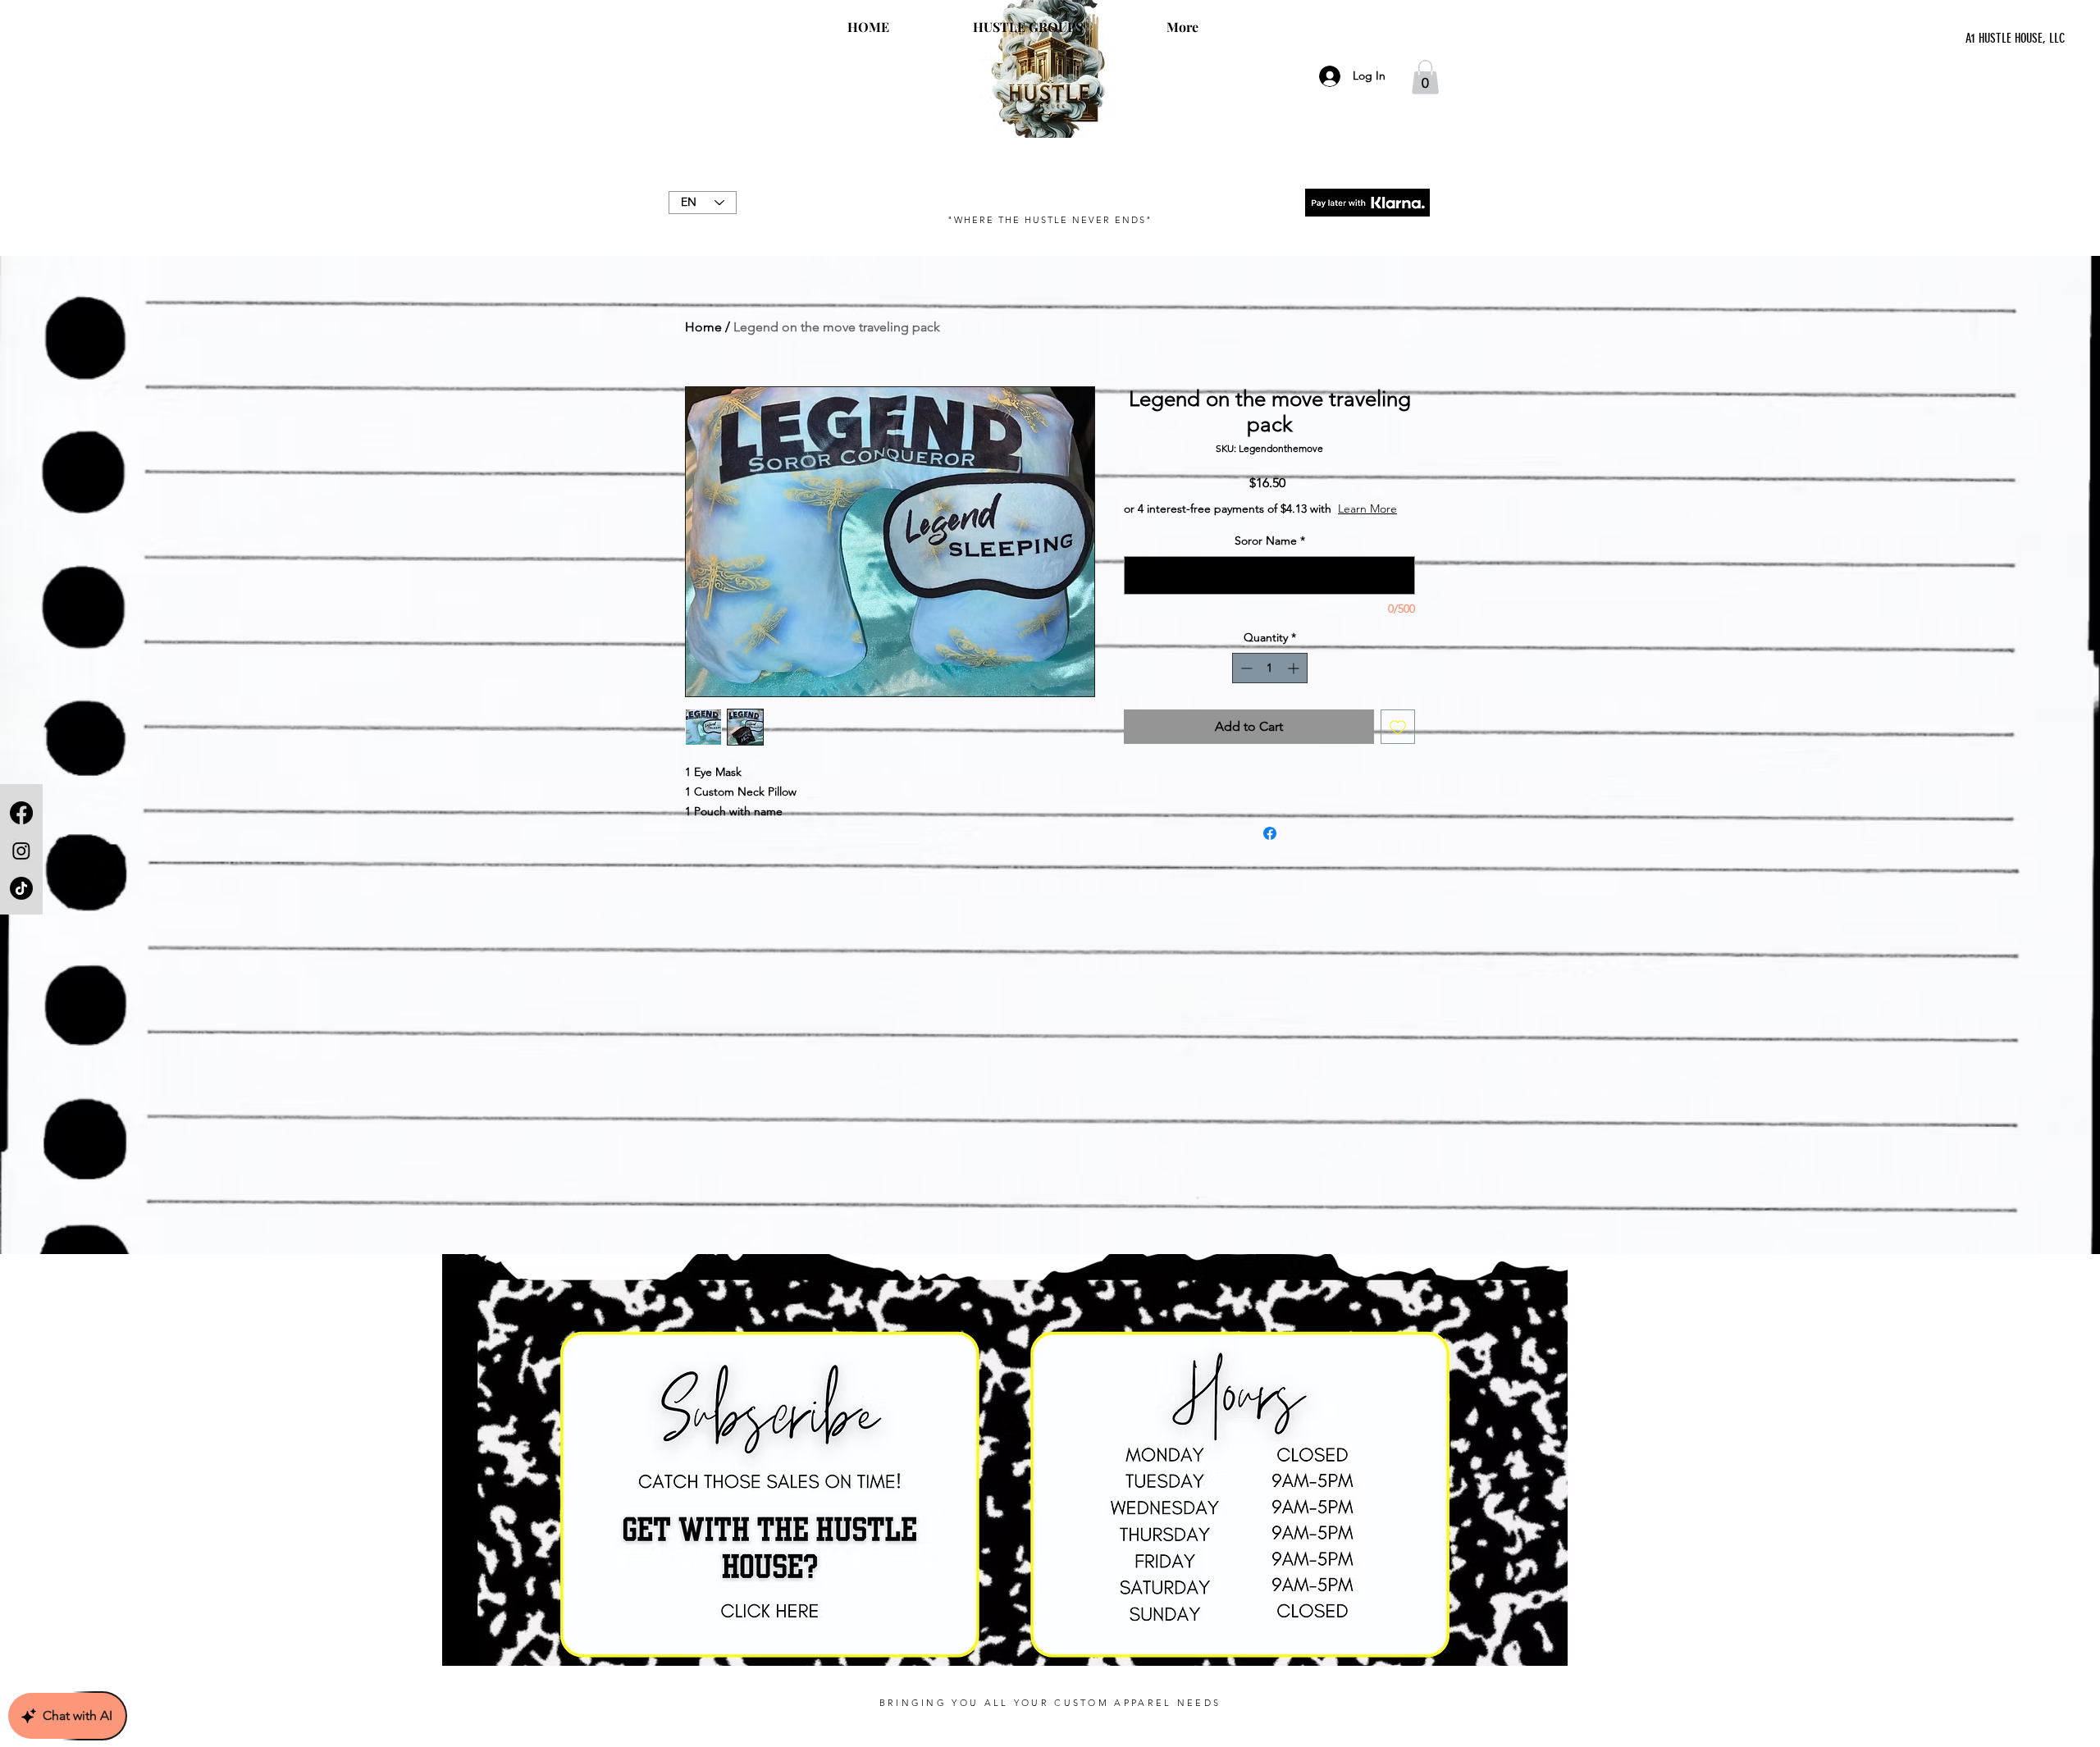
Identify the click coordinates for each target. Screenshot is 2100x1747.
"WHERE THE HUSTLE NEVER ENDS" (1050, 220)
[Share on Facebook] (1270, 850)
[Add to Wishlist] (1398, 743)
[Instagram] (21, 851)
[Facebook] (21, 813)
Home (703, 327)
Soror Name (1270, 557)
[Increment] (1295, 684)
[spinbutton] (1270, 684)
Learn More (1248, 525)
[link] (1425, 77)
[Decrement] (1245, 684)
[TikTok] (21, 888)
